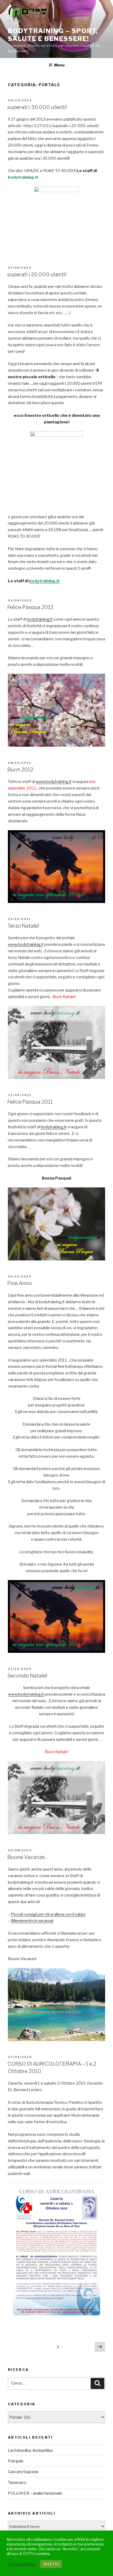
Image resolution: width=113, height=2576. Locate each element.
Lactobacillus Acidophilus (30, 2450)
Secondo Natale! (27, 1676)
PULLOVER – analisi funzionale (35, 2493)
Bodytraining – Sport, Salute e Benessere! (53, 35)
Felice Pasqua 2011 (30, 1102)
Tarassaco (17, 2482)
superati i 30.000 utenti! (37, 107)
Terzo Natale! (23, 926)
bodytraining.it (40, 619)
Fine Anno (20, 1283)
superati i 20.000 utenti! (37, 274)
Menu (59, 65)
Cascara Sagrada (23, 2472)
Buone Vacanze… (28, 1857)
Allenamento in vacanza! (32, 1921)
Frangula (16, 2461)
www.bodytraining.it (54, 782)
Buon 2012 (20, 770)
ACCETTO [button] (51, 2564)
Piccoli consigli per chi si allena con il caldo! (48, 1914)
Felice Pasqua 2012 (30, 607)
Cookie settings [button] (22, 2564)
